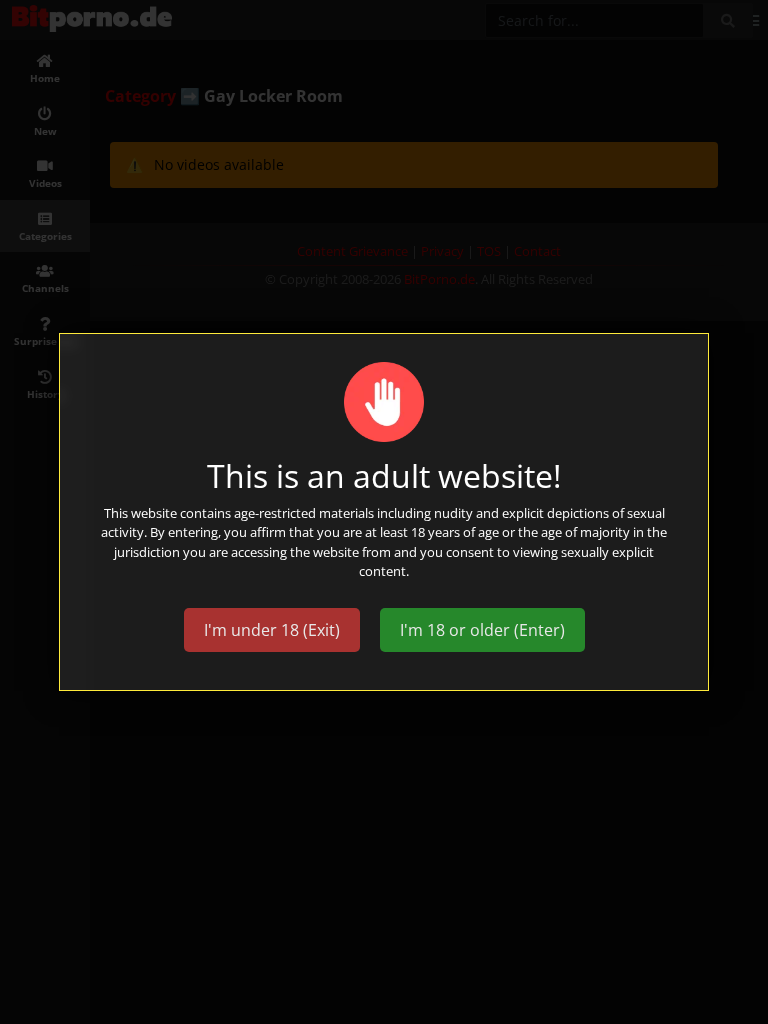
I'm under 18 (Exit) (272, 630)
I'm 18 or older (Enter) (482, 630)
